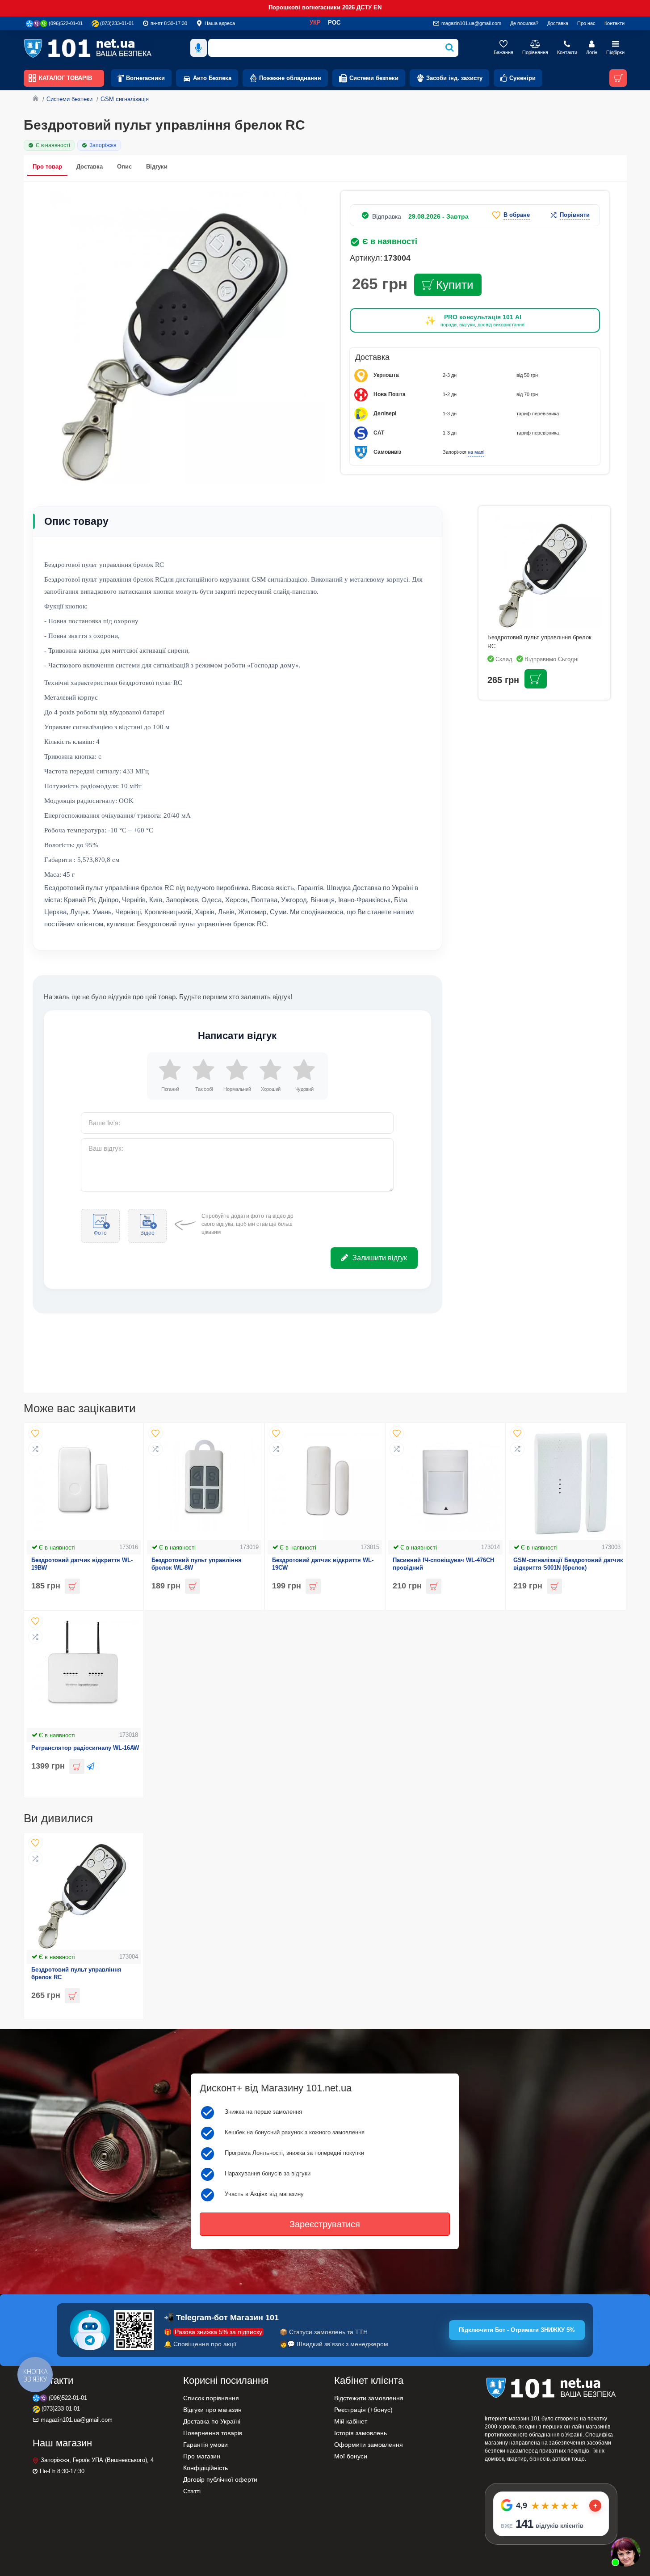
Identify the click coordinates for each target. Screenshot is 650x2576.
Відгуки (157, 167)
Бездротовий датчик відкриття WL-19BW (82, 1564)
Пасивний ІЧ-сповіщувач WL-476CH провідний (443, 1564)
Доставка (90, 167)
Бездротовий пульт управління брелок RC (76, 1973)
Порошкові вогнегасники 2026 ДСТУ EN (325, 7)
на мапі (476, 452)
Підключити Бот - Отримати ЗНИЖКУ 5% (517, 2330)
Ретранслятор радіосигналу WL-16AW (85, 1748)
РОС (334, 23)
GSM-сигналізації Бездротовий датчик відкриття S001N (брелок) (568, 1564)
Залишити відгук (380, 1258)
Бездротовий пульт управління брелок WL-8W (197, 1564)
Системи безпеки (69, 99)
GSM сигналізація (125, 99)
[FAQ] (625, 2551)
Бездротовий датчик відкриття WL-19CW (323, 1564)
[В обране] (35, 1433)
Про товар (47, 167)
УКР (315, 23)
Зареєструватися (325, 2224)
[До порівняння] (35, 1449)
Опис (124, 167)
